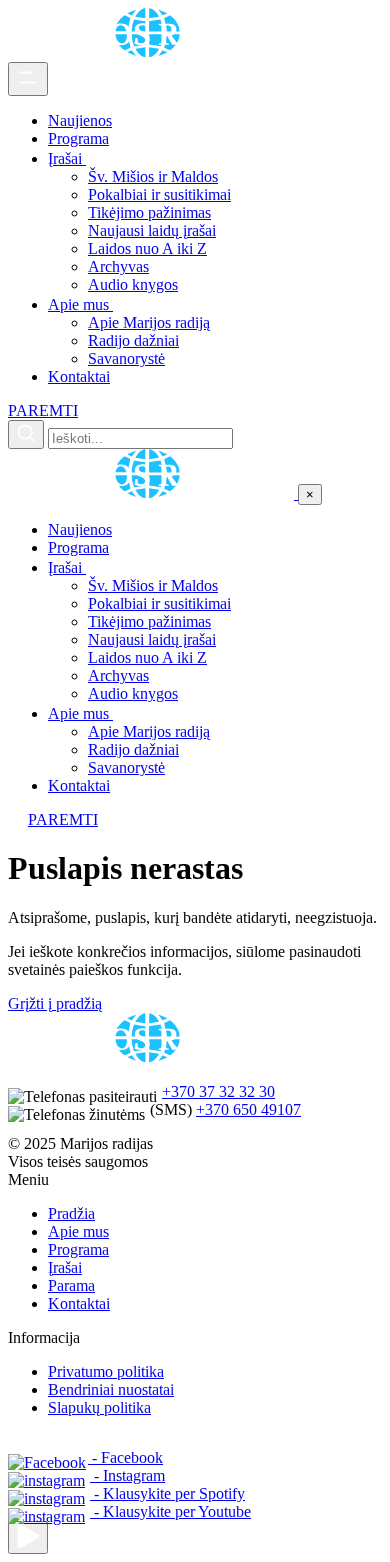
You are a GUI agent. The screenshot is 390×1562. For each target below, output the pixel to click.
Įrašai (67, 158)
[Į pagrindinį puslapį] (153, 493)
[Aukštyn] (28, 1537)
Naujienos (80, 120)
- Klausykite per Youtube (170, 1511)
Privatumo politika (106, 1371)
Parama (71, 1285)
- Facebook (125, 1457)
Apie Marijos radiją (149, 322)
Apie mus (80, 304)
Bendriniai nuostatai (111, 1389)
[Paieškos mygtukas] (26, 434)
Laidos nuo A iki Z (147, 248)
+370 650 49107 (248, 1109)
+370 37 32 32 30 (218, 1091)
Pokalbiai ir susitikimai (159, 194)
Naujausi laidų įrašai (152, 230)
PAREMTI (43, 410)
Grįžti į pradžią (55, 1003)
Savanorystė (126, 358)
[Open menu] (28, 79)
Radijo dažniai (133, 340)
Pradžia (71, 1213)
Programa (78, 138)
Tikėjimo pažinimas (149, 212)
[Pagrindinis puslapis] (151, 52)
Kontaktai (79, 376)
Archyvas (118, 266)
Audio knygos (133, 284)
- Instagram (127, 1475)
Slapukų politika (99, 1407)
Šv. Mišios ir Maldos (153, 176)
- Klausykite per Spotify (167, 1493)
